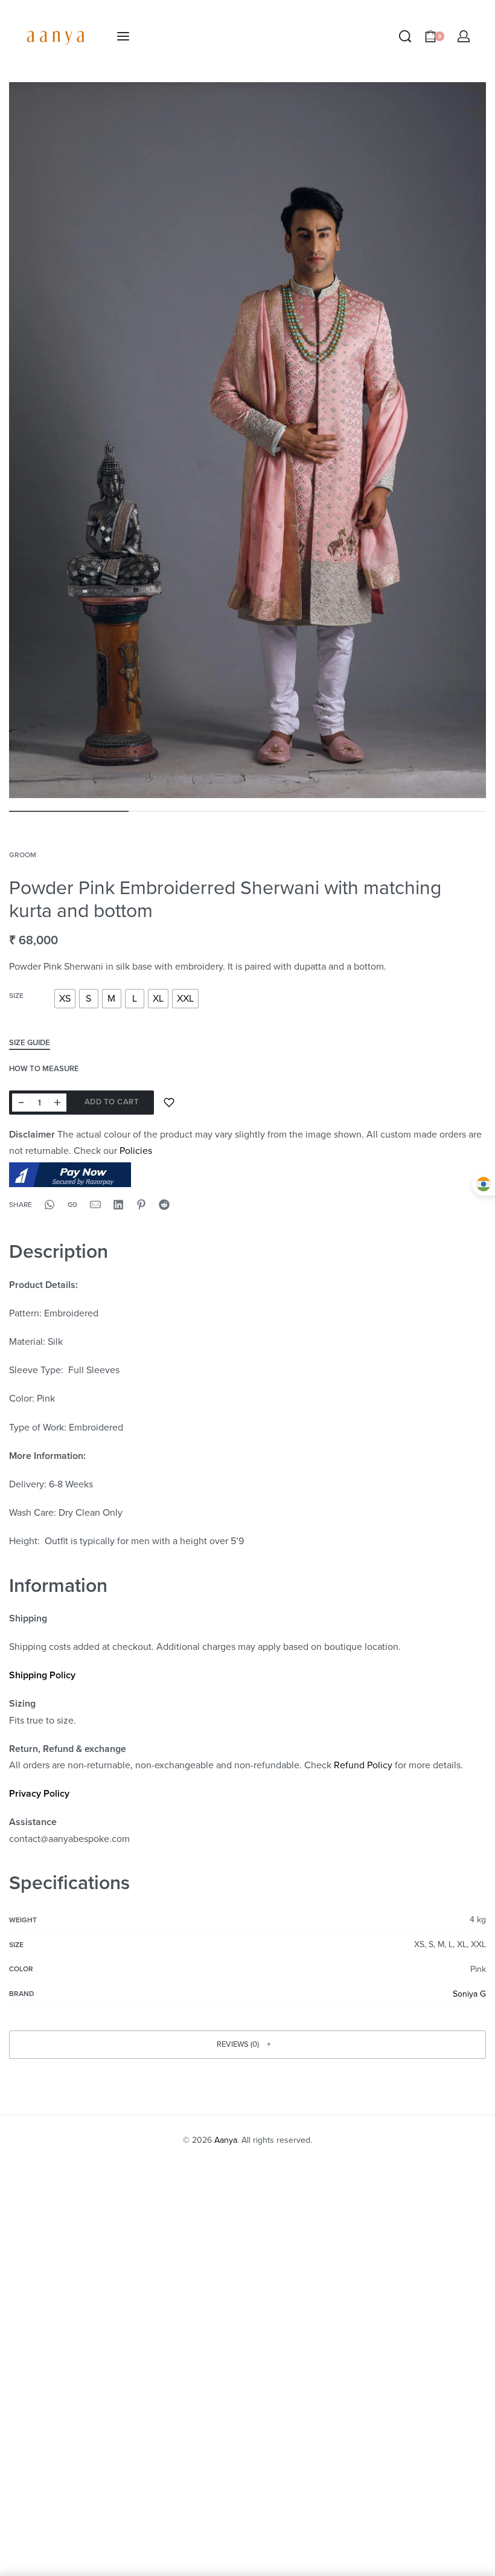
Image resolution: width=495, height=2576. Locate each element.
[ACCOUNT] (464, 36)
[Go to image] (69, 811)
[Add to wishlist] (169, 1103)
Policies (136, 1151)
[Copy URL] (72, 1205)
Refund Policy (363, 1765)
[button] (247, 2044)
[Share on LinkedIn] (118, 1205)
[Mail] (95, 1205)
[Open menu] (123, 36)
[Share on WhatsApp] (49, 1205)
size (16, 996)
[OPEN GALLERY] (247, 440)
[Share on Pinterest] (141, 1205)
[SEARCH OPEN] (405, 36)
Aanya (226, 2140)
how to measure (44, 1069)
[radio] (65, 999)
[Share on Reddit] (164, 1205)
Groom (23, 855)
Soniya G (469, 1994)
